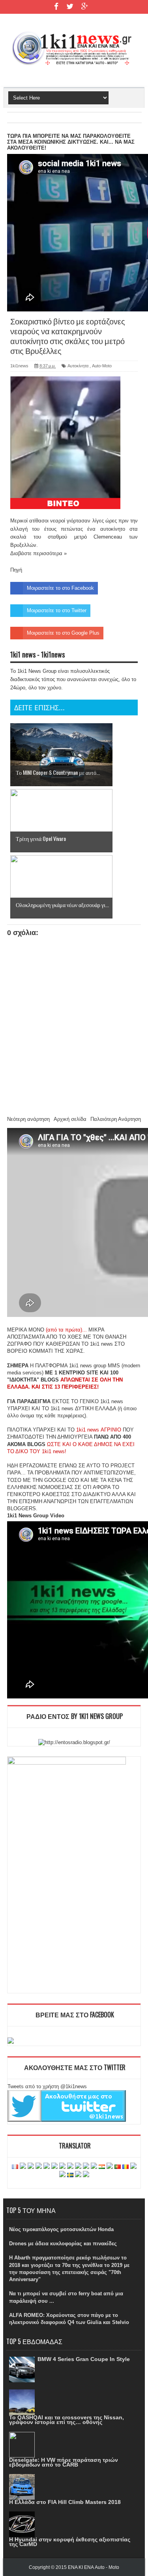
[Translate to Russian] (133, 2167)
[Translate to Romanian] (126, 2167)
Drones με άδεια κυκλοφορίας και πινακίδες (63, 2244)
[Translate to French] (15, 2167)
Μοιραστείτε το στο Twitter (57, 610)
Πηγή (16, 570)
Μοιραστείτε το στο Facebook (60, 588)
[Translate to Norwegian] (110, 2167)
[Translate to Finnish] (62, 2167)
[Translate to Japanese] (94, 2167)
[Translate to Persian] (102, 2167)
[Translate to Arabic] (39, 2167)
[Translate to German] (23, 2167)
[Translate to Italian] (86, 2167)
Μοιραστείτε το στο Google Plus (63, 633)
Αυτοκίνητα (78, 366)
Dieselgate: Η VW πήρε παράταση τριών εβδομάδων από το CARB (64, 2462)
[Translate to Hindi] (70, 2167)
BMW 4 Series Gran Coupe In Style (84, 2359)
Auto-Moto (102, 366)
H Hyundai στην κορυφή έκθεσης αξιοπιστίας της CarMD (70, 2542)
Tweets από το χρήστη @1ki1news (47, 2086)
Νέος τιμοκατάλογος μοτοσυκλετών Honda (61, 2229)
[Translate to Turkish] (31, 2167)
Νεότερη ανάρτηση (28, 1119)
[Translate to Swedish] (70, 2175)
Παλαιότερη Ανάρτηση (116, 1119)
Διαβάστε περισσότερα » (38, 553)
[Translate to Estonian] (54, 2167)
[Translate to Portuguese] (118, 2167)
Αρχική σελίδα (70, 1119)
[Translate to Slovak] (62, 2175)
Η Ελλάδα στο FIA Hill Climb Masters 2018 (65, 2502)
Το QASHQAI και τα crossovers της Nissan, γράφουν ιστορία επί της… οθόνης (67, 2420)
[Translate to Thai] (78, 2175)
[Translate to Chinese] (47, 2167)
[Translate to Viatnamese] (86, 2175)
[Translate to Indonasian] (78, 2167)
